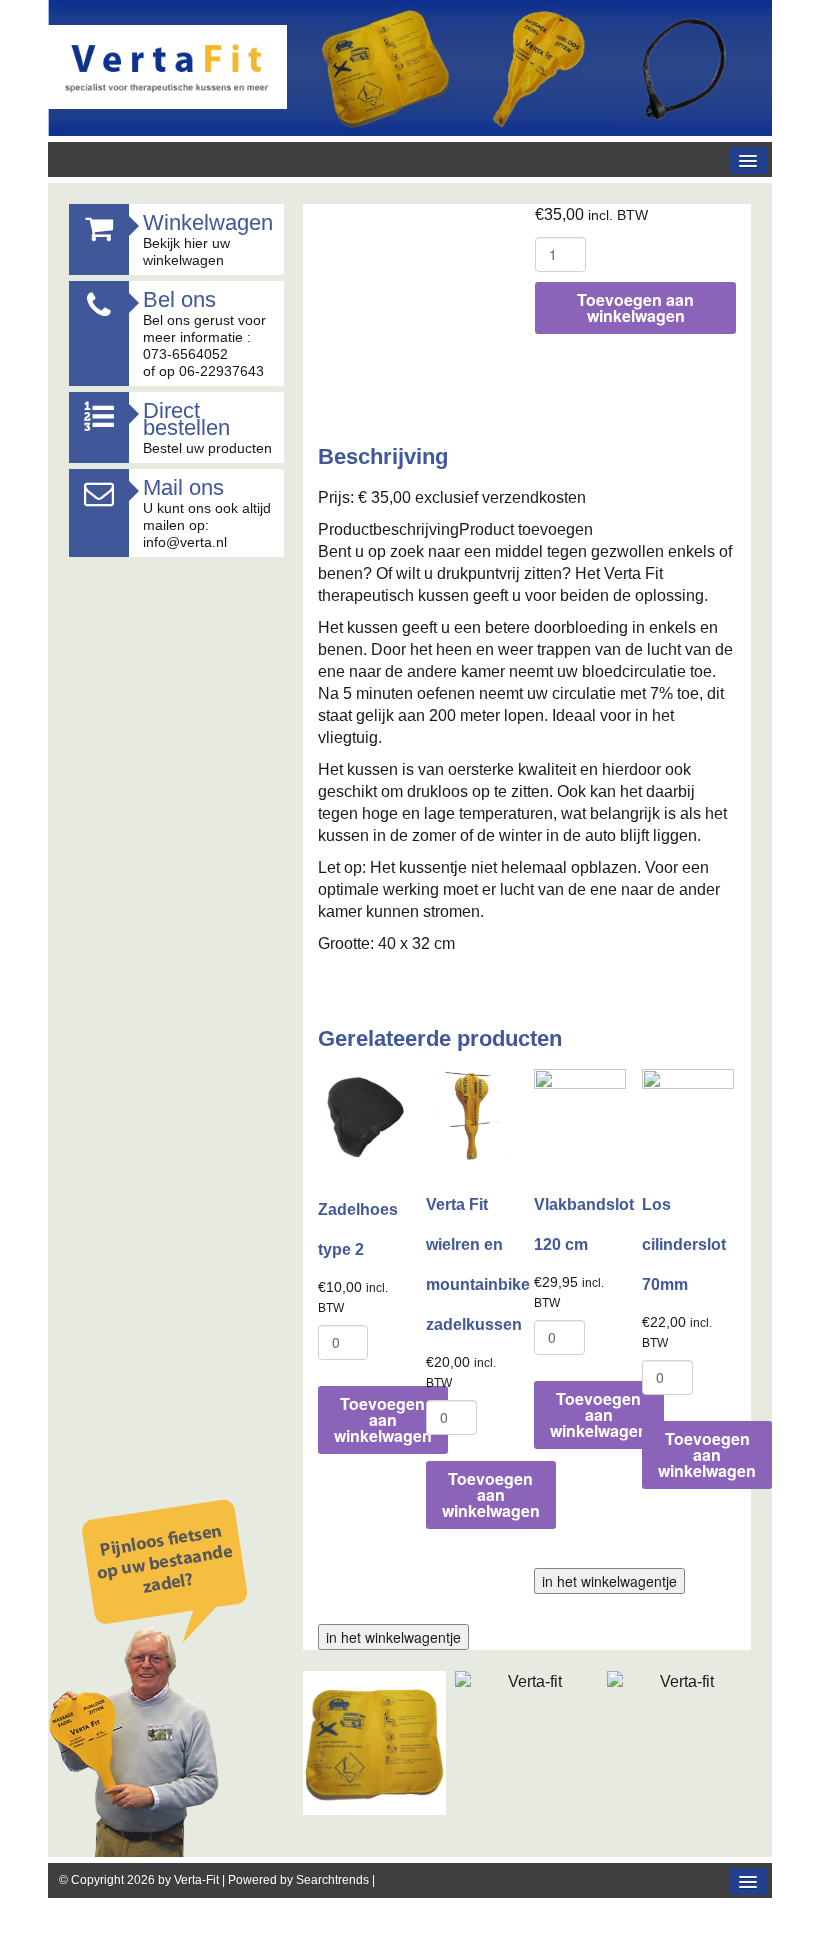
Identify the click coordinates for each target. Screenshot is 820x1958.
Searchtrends (332, 1880)
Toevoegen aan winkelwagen (635, 307)
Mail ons (183, 487)
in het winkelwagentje (609, 1581)
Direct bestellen (186, 419)
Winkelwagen (208, 222)
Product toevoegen (526, 529)
